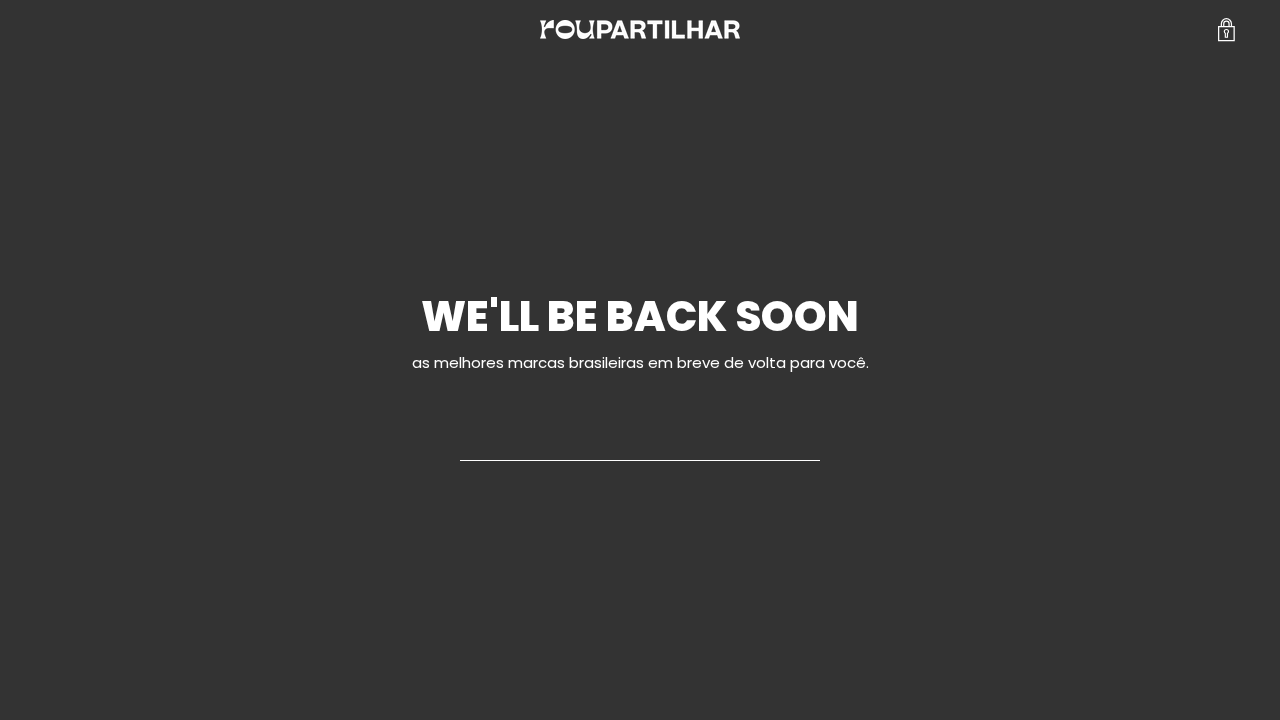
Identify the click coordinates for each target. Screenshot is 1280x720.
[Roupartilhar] (640, 29)
